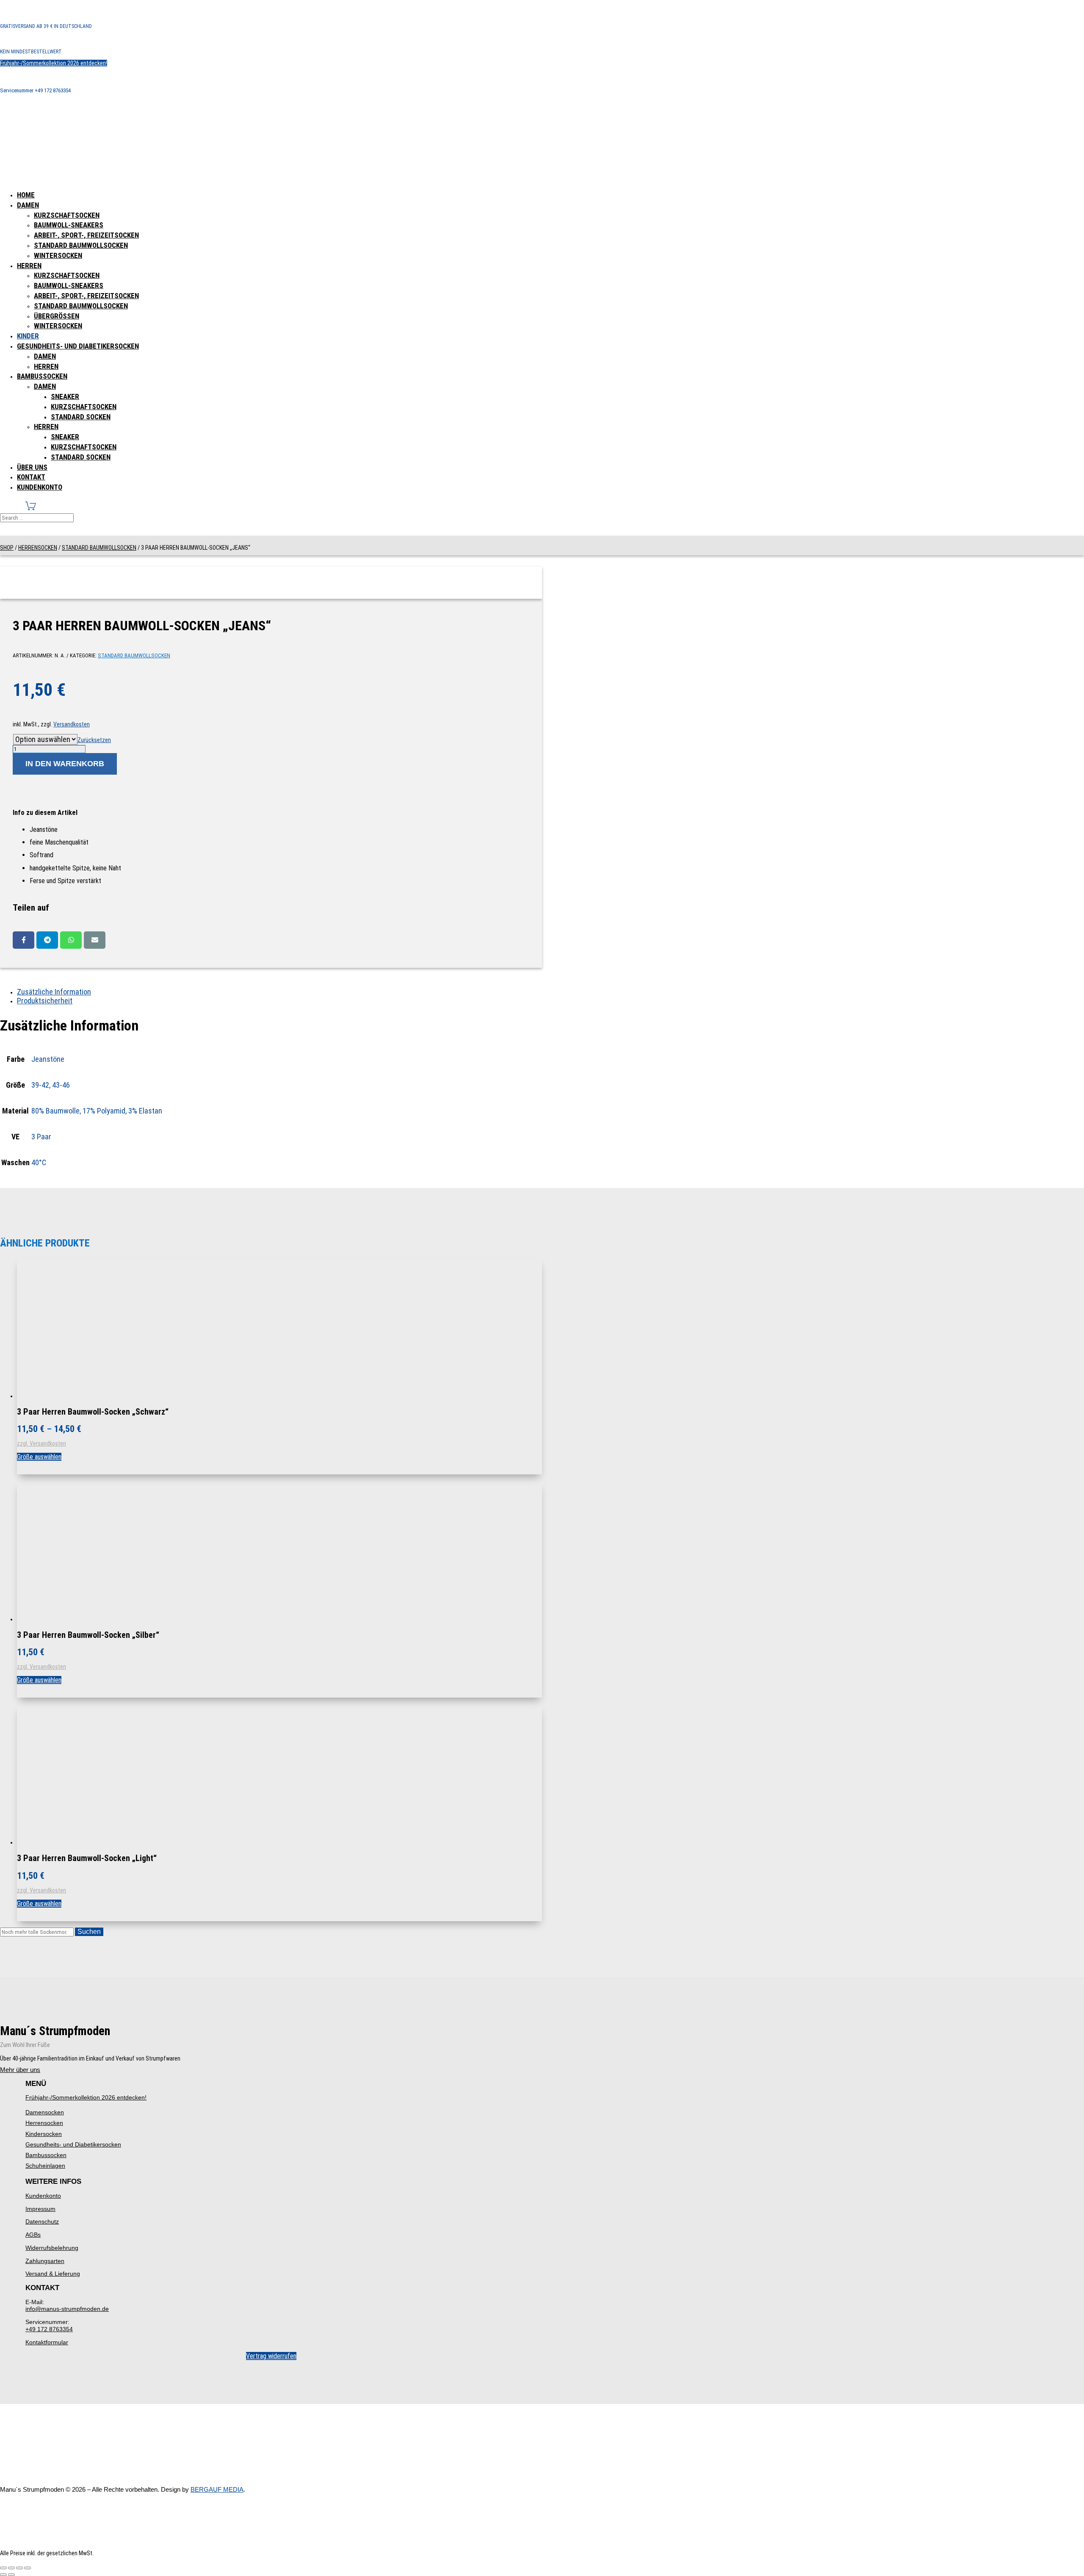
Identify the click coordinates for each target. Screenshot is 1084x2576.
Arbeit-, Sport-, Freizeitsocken (86, 235)
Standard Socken (81, 417)
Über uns (32, 467)
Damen (28, 205)
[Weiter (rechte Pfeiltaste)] (11, 2575)
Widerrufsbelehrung (52, 2248)
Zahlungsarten (45, 2261)
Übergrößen (57, 316)
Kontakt (31, 477)
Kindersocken (44, 2134)
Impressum (40, 2209)
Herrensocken (38, 548)
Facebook (24, 940)
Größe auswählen (39, 1457)
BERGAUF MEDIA (217, 2489)
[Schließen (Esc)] (28, 2568)
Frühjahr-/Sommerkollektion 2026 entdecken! (54, 63)
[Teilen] (19, 2568)
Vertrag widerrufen (271, 2356)
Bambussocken (42, 376)
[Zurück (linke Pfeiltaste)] (3, 2575)
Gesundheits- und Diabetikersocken (78, 346)
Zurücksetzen (94, 740)
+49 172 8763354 (49, 2329)
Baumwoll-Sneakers (69, 225)
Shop (7, 548)
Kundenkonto (40, 487)
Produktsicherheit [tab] (45, 1001)
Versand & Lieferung (53, 2274)
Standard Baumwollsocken (81, 245)
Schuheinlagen (45, 2166)
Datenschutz (42, 2221)
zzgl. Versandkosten (41, 1443)
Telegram (47, 940)
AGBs (33, 2235)
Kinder (28, 336)
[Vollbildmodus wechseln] (11, 2568)
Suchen (89, 1932)
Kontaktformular (47, 2342)
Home (26, 195)
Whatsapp (71, 940)
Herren (29, 266)
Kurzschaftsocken (67, 215)
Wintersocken (58, 255)
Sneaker (65, 396)
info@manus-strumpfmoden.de (67, 2309)
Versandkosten (72, 724)
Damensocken (45, 2112)
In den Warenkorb (65, 764)
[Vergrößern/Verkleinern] (3, 2568)
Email (95, 940)
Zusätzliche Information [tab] (54, 992)
